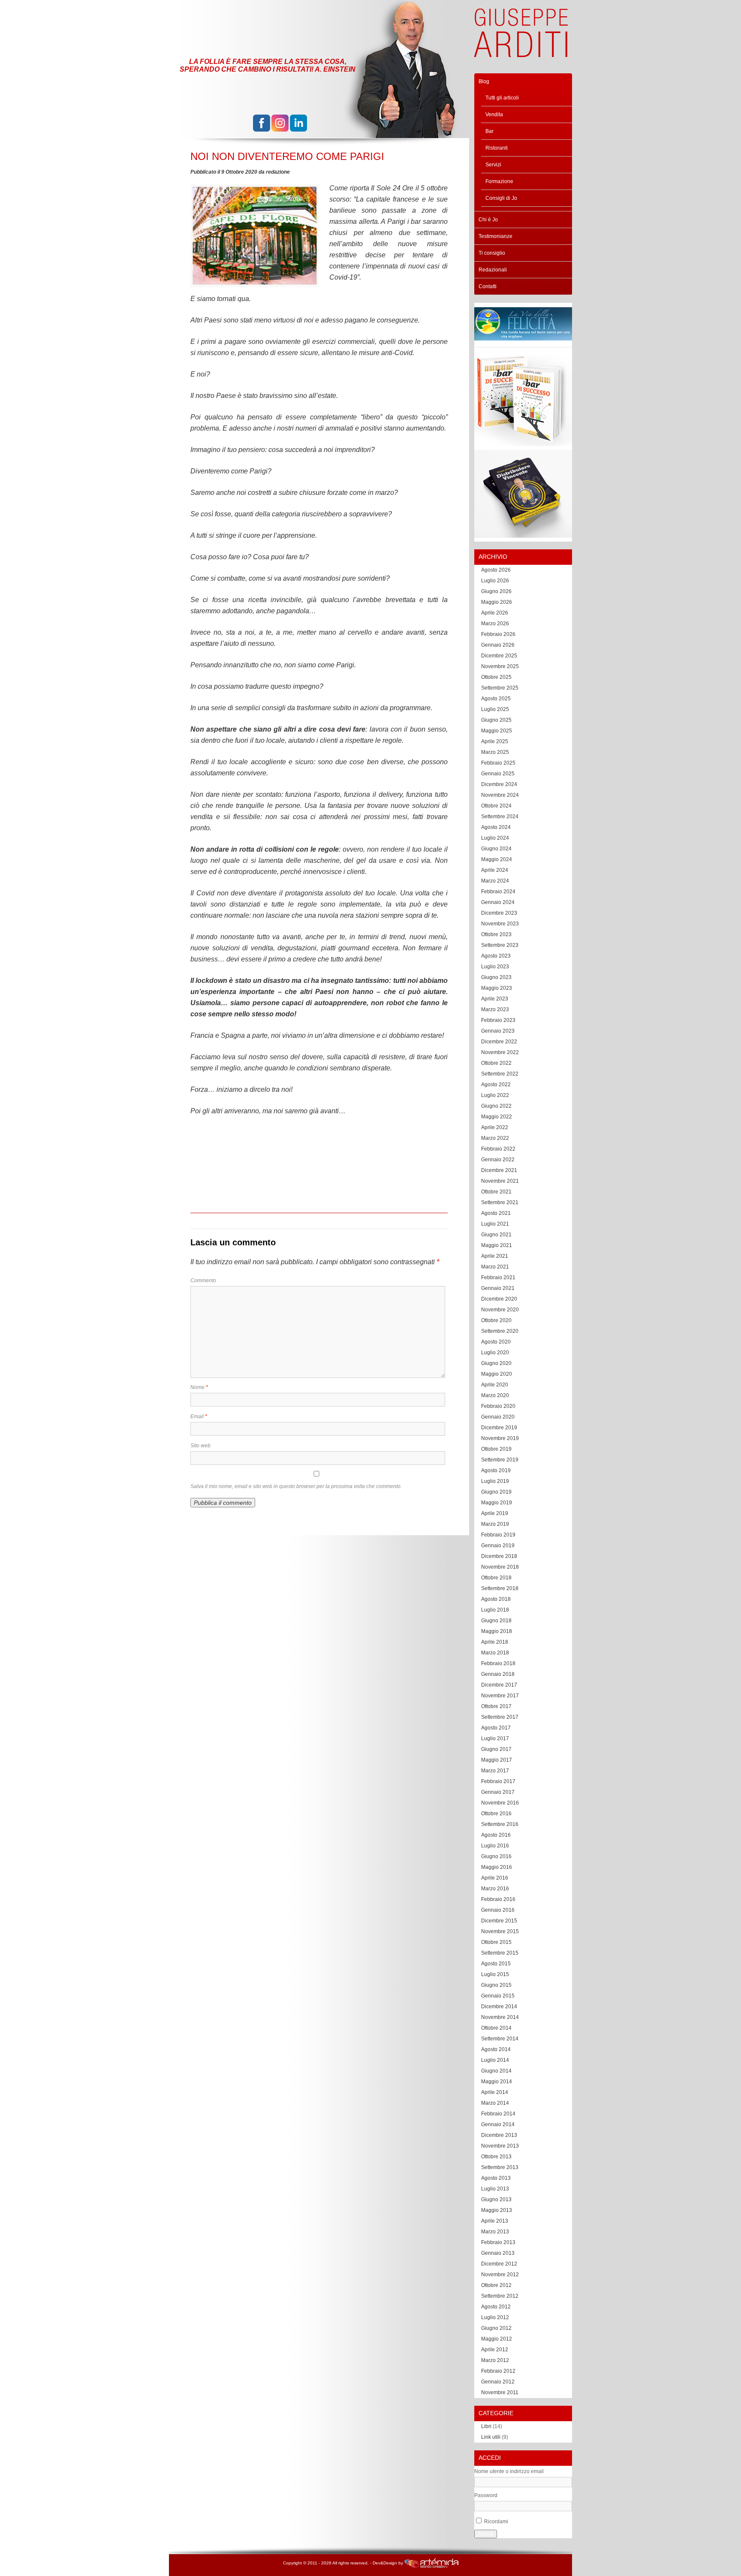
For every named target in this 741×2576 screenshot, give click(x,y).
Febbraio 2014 (498, 2114)
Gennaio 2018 (498, 1674)
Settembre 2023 (500, 945)
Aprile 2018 (495, 1642)
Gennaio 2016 (498, 1910)
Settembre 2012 (500, 2296)
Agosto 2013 (496, 2178)
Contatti (488, 286)
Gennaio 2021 (498, 1288)
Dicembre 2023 (499, 913)
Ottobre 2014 (496, 2028)
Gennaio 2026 (498, 645)
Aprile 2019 (495, 1513)
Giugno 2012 (496, 2328)
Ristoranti (497, 148)
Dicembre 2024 (499, 784)
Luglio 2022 (495, 1095)
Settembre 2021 (500, 1202)
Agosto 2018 (496, 1599)
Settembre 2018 (500, 1588)
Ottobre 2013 (496, 2157)
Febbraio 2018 (498, 1663)
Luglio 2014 (495, 2060)
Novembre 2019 (500, 1438)
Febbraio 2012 (498, 2371)
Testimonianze (496, 236)
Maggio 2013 (497, 2210)
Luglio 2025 (495, 709)
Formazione (499, 181)
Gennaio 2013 (498, 2253)
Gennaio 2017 (498, 1792)
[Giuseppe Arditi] (521, 53)
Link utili (491, 2437)
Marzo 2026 (495, 624)
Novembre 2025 (500, 666)
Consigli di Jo (501, 198)
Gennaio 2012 (498, 2382)
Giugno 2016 (496, 1856)
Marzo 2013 (495, 2232)
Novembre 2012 (500, 2275)
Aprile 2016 (495, 1878)
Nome (199, 1387)
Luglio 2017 (495, 1738)
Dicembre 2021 (499, 1170)
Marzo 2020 (495, 1395)
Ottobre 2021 (496, 1192)
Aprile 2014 (495, 2092)
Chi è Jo (488, 220)
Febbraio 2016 (498, 1899)
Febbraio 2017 (498, 1781)
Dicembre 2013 (499, 2135)
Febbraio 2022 (498, 1149)
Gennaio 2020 (498, 1417)
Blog (484, 81)
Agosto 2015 (496, 1964)
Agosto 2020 (496, 1342)
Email (199, 1416)
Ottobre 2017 (496, 1706)
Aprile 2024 (495, 870)
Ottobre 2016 (496, 1814)
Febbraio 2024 (498, 892)
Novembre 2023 (500, 924)
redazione (278, 172)
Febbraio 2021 (498, 1277)
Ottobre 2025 (496, 677)
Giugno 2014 (496, 2071)
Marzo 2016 (495, 1889)
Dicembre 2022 (499, 1042)
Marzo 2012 (495, 2360)
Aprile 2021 (495, 1256)
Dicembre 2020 (499, 1299)
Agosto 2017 (496, 1728)
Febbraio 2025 (498, 763)
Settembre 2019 (500, 1460)
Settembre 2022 (500, 1074)
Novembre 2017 (500, 1696)
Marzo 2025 (495, 752)
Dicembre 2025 (499, 656)
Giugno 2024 (496, 849)
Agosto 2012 (496, 2307)
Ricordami (496, 2522)
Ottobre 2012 (496, 2285)
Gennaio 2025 (498, 774)
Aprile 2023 (495, 999)
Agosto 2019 (496, 1470)
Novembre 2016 (500, 1803)
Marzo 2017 (495, 1771)
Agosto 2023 (496, 956)
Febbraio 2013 (498, 2242)
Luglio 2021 (495, 1224)
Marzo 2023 (495, 1009)
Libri (486, 2426)
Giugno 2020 (496, 1363)
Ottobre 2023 (496, 934)
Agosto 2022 (496, 1085)
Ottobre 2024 (496, 806)
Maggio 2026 (497, 602)
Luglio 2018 (495, 1610)
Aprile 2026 (495, 613)
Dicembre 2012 (499, 2264)
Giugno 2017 (496, 1749)
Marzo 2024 (495, 881)
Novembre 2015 (500, 1931)
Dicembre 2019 (499, 1428)
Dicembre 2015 (499, 1921)
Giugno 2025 (496, 720)
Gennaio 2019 (498, 1546)
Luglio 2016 (495, 1846)
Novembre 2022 (500, 1052)
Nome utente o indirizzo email (509, 2471)
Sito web (200, 1446)
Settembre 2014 (500, 2039)
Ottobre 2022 (496, 1063)
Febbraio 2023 (498, 1020)
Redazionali (493, 270)
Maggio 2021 (497, 1245)
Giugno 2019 (496, 1492)
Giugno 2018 (496, 1621)
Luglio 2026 (495, 581)
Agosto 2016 (496, 1835)
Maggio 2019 (497, 1503)
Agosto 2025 (496, 699)
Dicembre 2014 (499, 2007)
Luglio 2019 (495, 1481)
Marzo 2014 (495, 2103)
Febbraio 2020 (498, 1406)
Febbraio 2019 (498, 1535)
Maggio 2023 (497, 988)
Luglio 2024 (495, 838)
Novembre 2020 (500, 1310)
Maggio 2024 (497, 859)
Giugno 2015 (496, 1985)
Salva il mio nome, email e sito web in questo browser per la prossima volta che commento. (296, 1486)
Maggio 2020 (497, 1374)
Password (486, 2495)
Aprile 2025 (495, 741)
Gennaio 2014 (498, 2124)
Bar (489, 131)
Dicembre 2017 (499, 1685)
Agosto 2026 (496, 570)
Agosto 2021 (496, 1213)
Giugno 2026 (496, 591)
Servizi (493, 165)
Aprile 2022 (495, 1127)
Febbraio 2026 (498, 634)
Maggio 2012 (497, 2339)
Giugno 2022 (496, 1106)
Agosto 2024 (496, 827)
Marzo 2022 (495, 1138)
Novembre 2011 (500, 2392)
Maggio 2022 (497, 1117)
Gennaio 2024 (498, 902)
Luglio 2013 (495, 2189)
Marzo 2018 (495, 1653)
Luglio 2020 (495, 1353)
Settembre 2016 (500, 1824)
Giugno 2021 (496, 1235)
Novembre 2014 (500, 2017)
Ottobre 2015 (496, 1942)
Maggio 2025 (497, 731)
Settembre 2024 (500, 816)
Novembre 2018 (500, 1567)
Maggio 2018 (497, 1631)
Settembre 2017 (500, 1717)
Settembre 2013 (500, 2167)
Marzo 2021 (495, 1267)
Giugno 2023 (496, 977)
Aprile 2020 (495, 1385)
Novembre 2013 (500, 2146)
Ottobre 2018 (496, 1578)
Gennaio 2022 (498, 1160)
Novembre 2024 (500, 795)
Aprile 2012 (495, 2350)
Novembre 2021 (500, 1181)
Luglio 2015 (495, 1974)
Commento (203, 1280)
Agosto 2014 (496, 2049)
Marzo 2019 (495, 1524)
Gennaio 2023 (498, 1031)
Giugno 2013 (496, 2199)
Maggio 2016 (497, 1867)
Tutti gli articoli (502, 98)
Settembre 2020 (500, 1331)
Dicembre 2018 (499, 1556)
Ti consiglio (492, 253)
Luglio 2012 (495, 2317)
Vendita (494, 114)
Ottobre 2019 (496, 1449)
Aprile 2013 (495, 2221)
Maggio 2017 (497, 1760)
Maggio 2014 (497, 2082)
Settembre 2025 (500, 688)
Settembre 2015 (500, 1953)
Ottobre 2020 (496, 1320)
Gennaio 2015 (498, 1996)
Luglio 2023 (495, 967)
